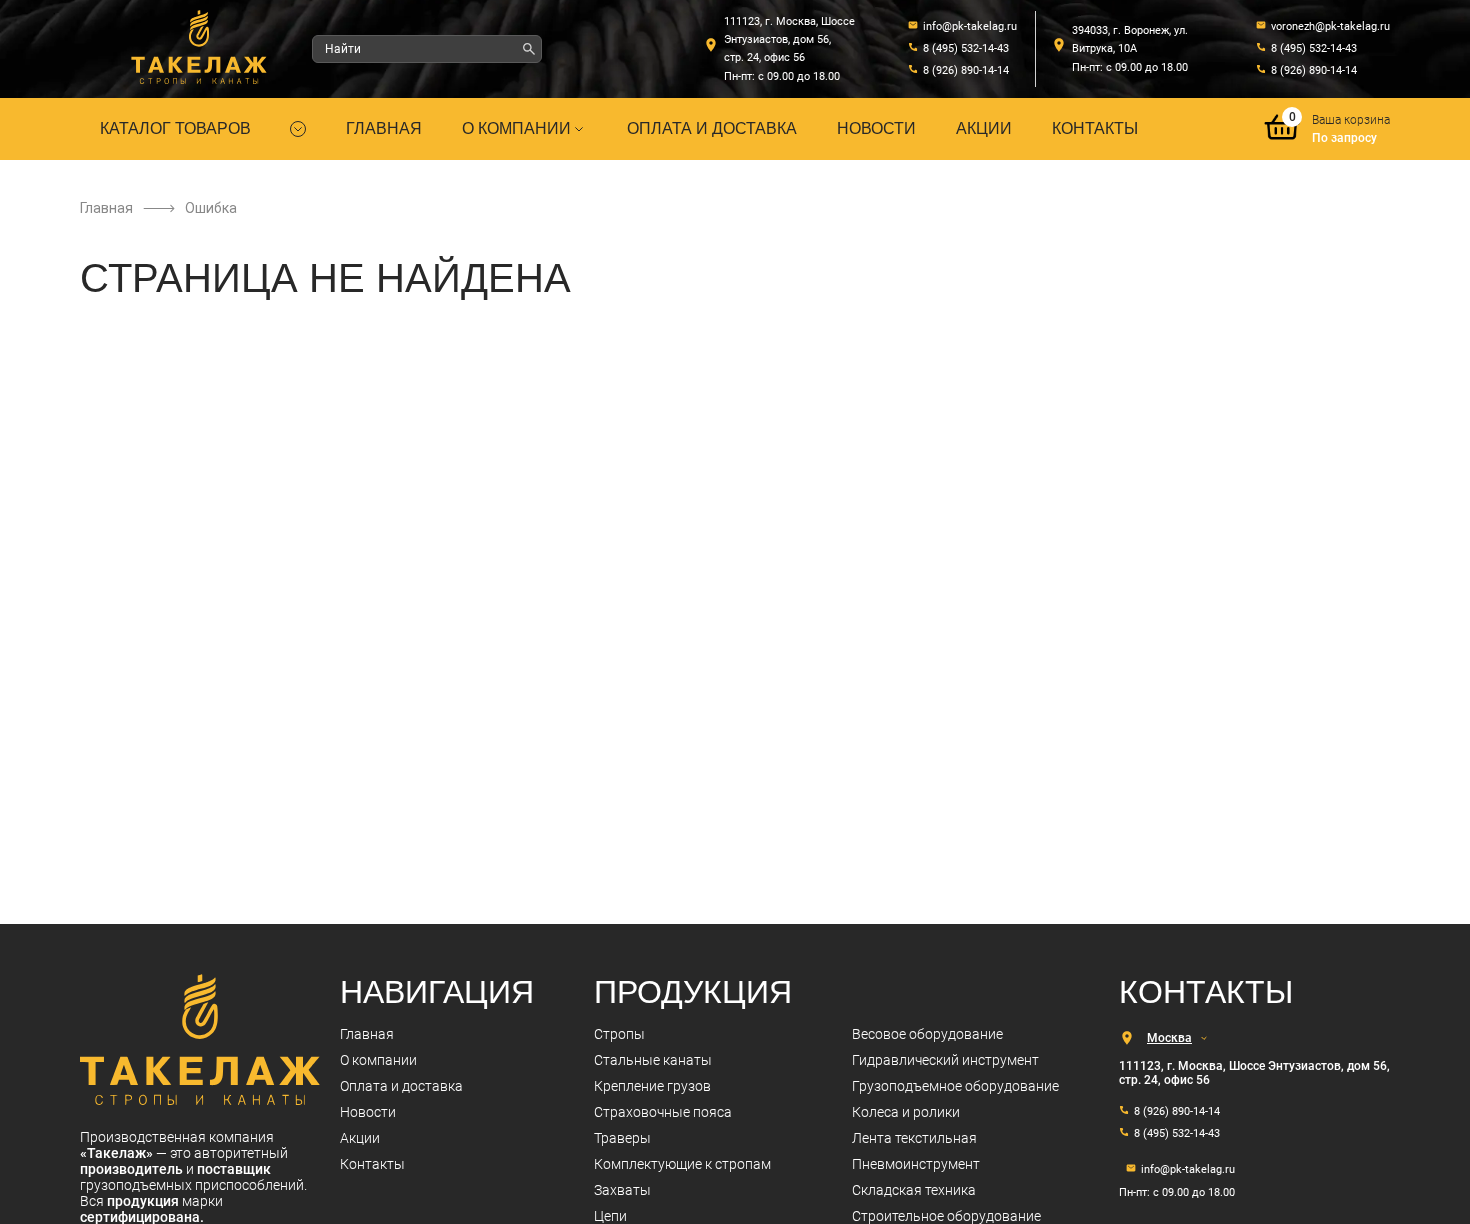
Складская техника (914, 1190)
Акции (984, 128)
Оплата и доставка (712, 128)
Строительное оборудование (946, 1216)
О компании (516, 128)
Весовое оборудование (927, 1034)
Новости (876, 128)
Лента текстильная (914, 1138)
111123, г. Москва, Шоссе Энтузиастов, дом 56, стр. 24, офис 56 (789, 39)
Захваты (622, 1190)
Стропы (619, 1034)
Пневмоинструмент (916, 1164)
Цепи (610, 1216)
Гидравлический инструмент (945, 1060)
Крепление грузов (652, 1086)
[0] (1282, 141)
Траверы (622, 1138)
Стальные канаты (653, 1060)
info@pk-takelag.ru (970, 26)
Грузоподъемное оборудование (955, 1086)
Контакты (1095, 128)
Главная (384, 128)
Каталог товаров (175, 128)
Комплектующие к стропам (682, 1164)
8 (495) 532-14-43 (966, 48)
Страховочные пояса (663, 1112)
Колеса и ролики (906, 1112)
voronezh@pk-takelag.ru (1330, 26)
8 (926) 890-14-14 (966, 70)
